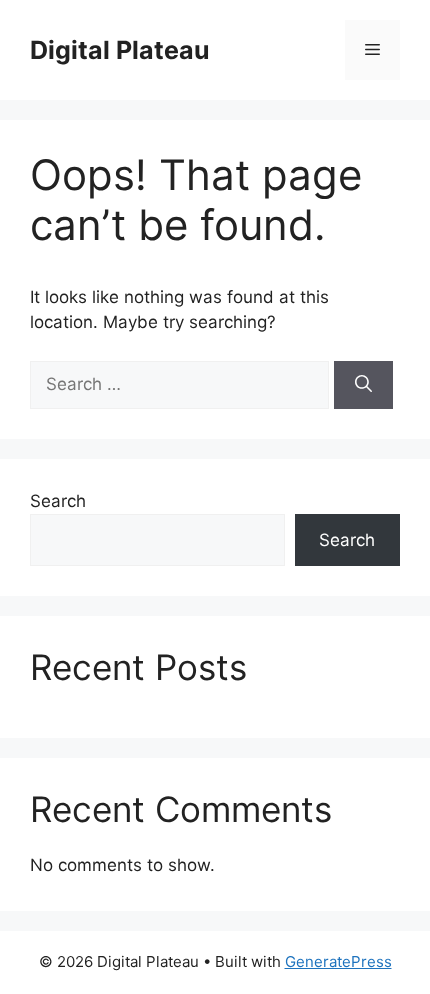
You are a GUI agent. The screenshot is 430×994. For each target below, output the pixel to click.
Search (58, 501)
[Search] (363, 385)
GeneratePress (338, 961)
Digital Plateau (120, 50)
